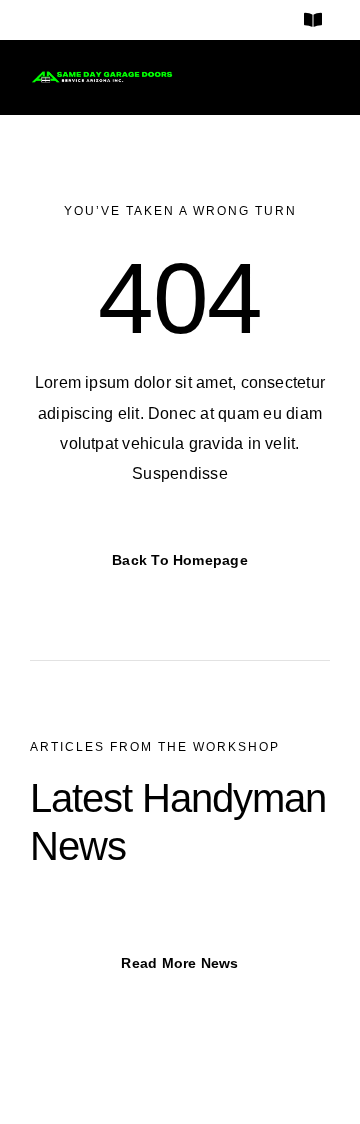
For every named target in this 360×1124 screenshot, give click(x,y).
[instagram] (63, 20)
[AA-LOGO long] (102, 77)
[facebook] (28, 20)
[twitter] (98, 20)
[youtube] (135, 20)
